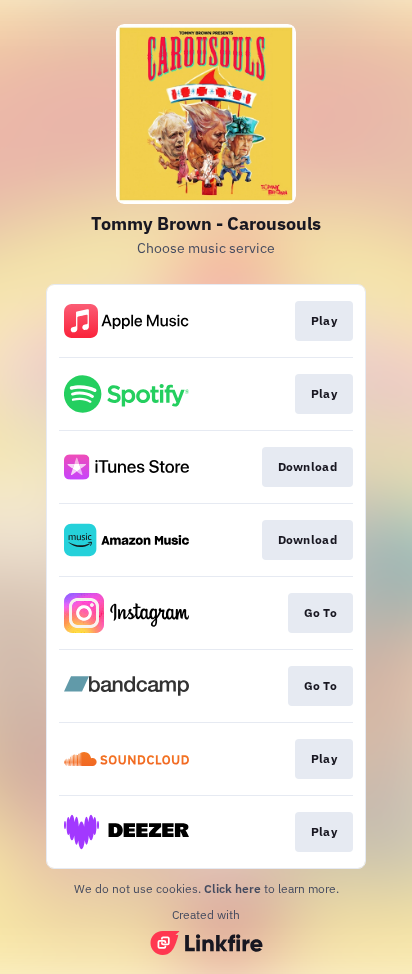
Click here (232, 888)
